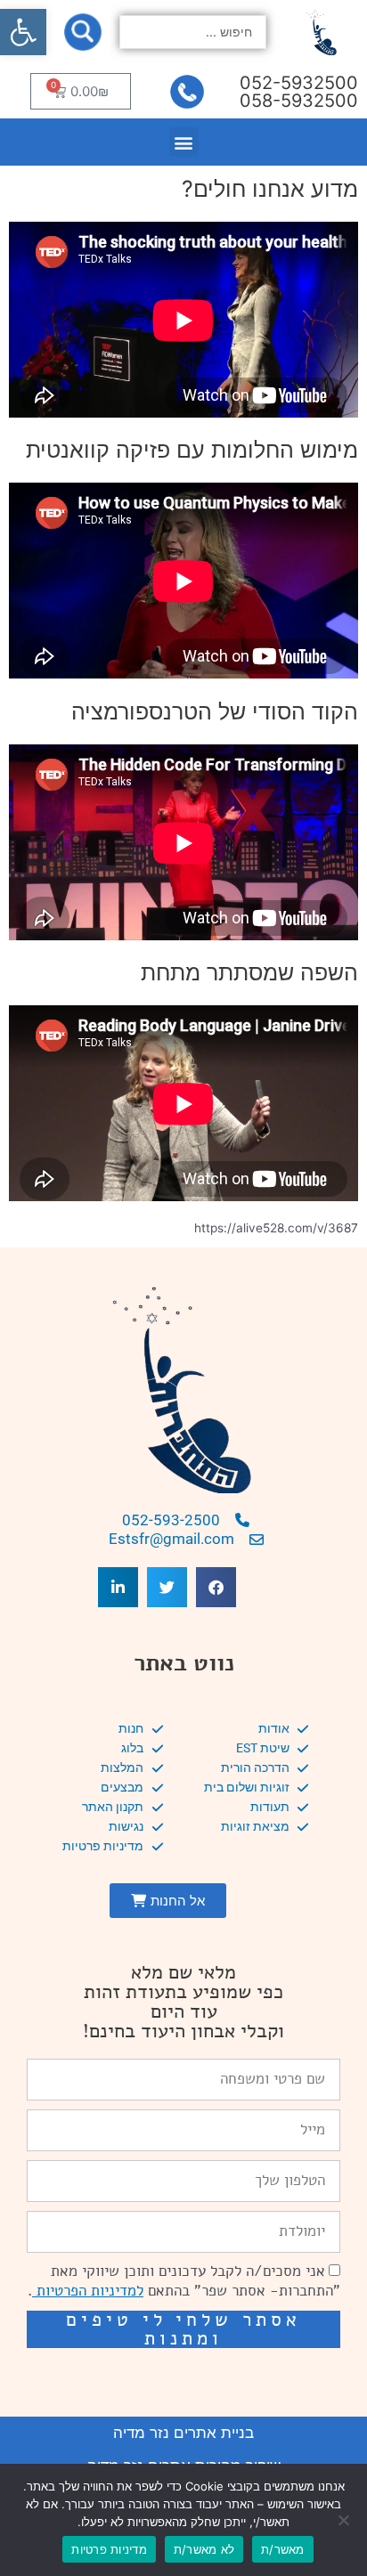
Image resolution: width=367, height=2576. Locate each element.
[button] (23, 32)
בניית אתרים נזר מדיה (183, 2433)
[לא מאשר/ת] (345, 2520)
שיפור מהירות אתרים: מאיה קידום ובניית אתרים (183, 2373)
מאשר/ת (283, 2549)
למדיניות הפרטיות (88, 2291)
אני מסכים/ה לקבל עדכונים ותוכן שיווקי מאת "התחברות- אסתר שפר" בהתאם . (184, 2281)
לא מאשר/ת (204, 2549)
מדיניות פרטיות (109, 2549)
